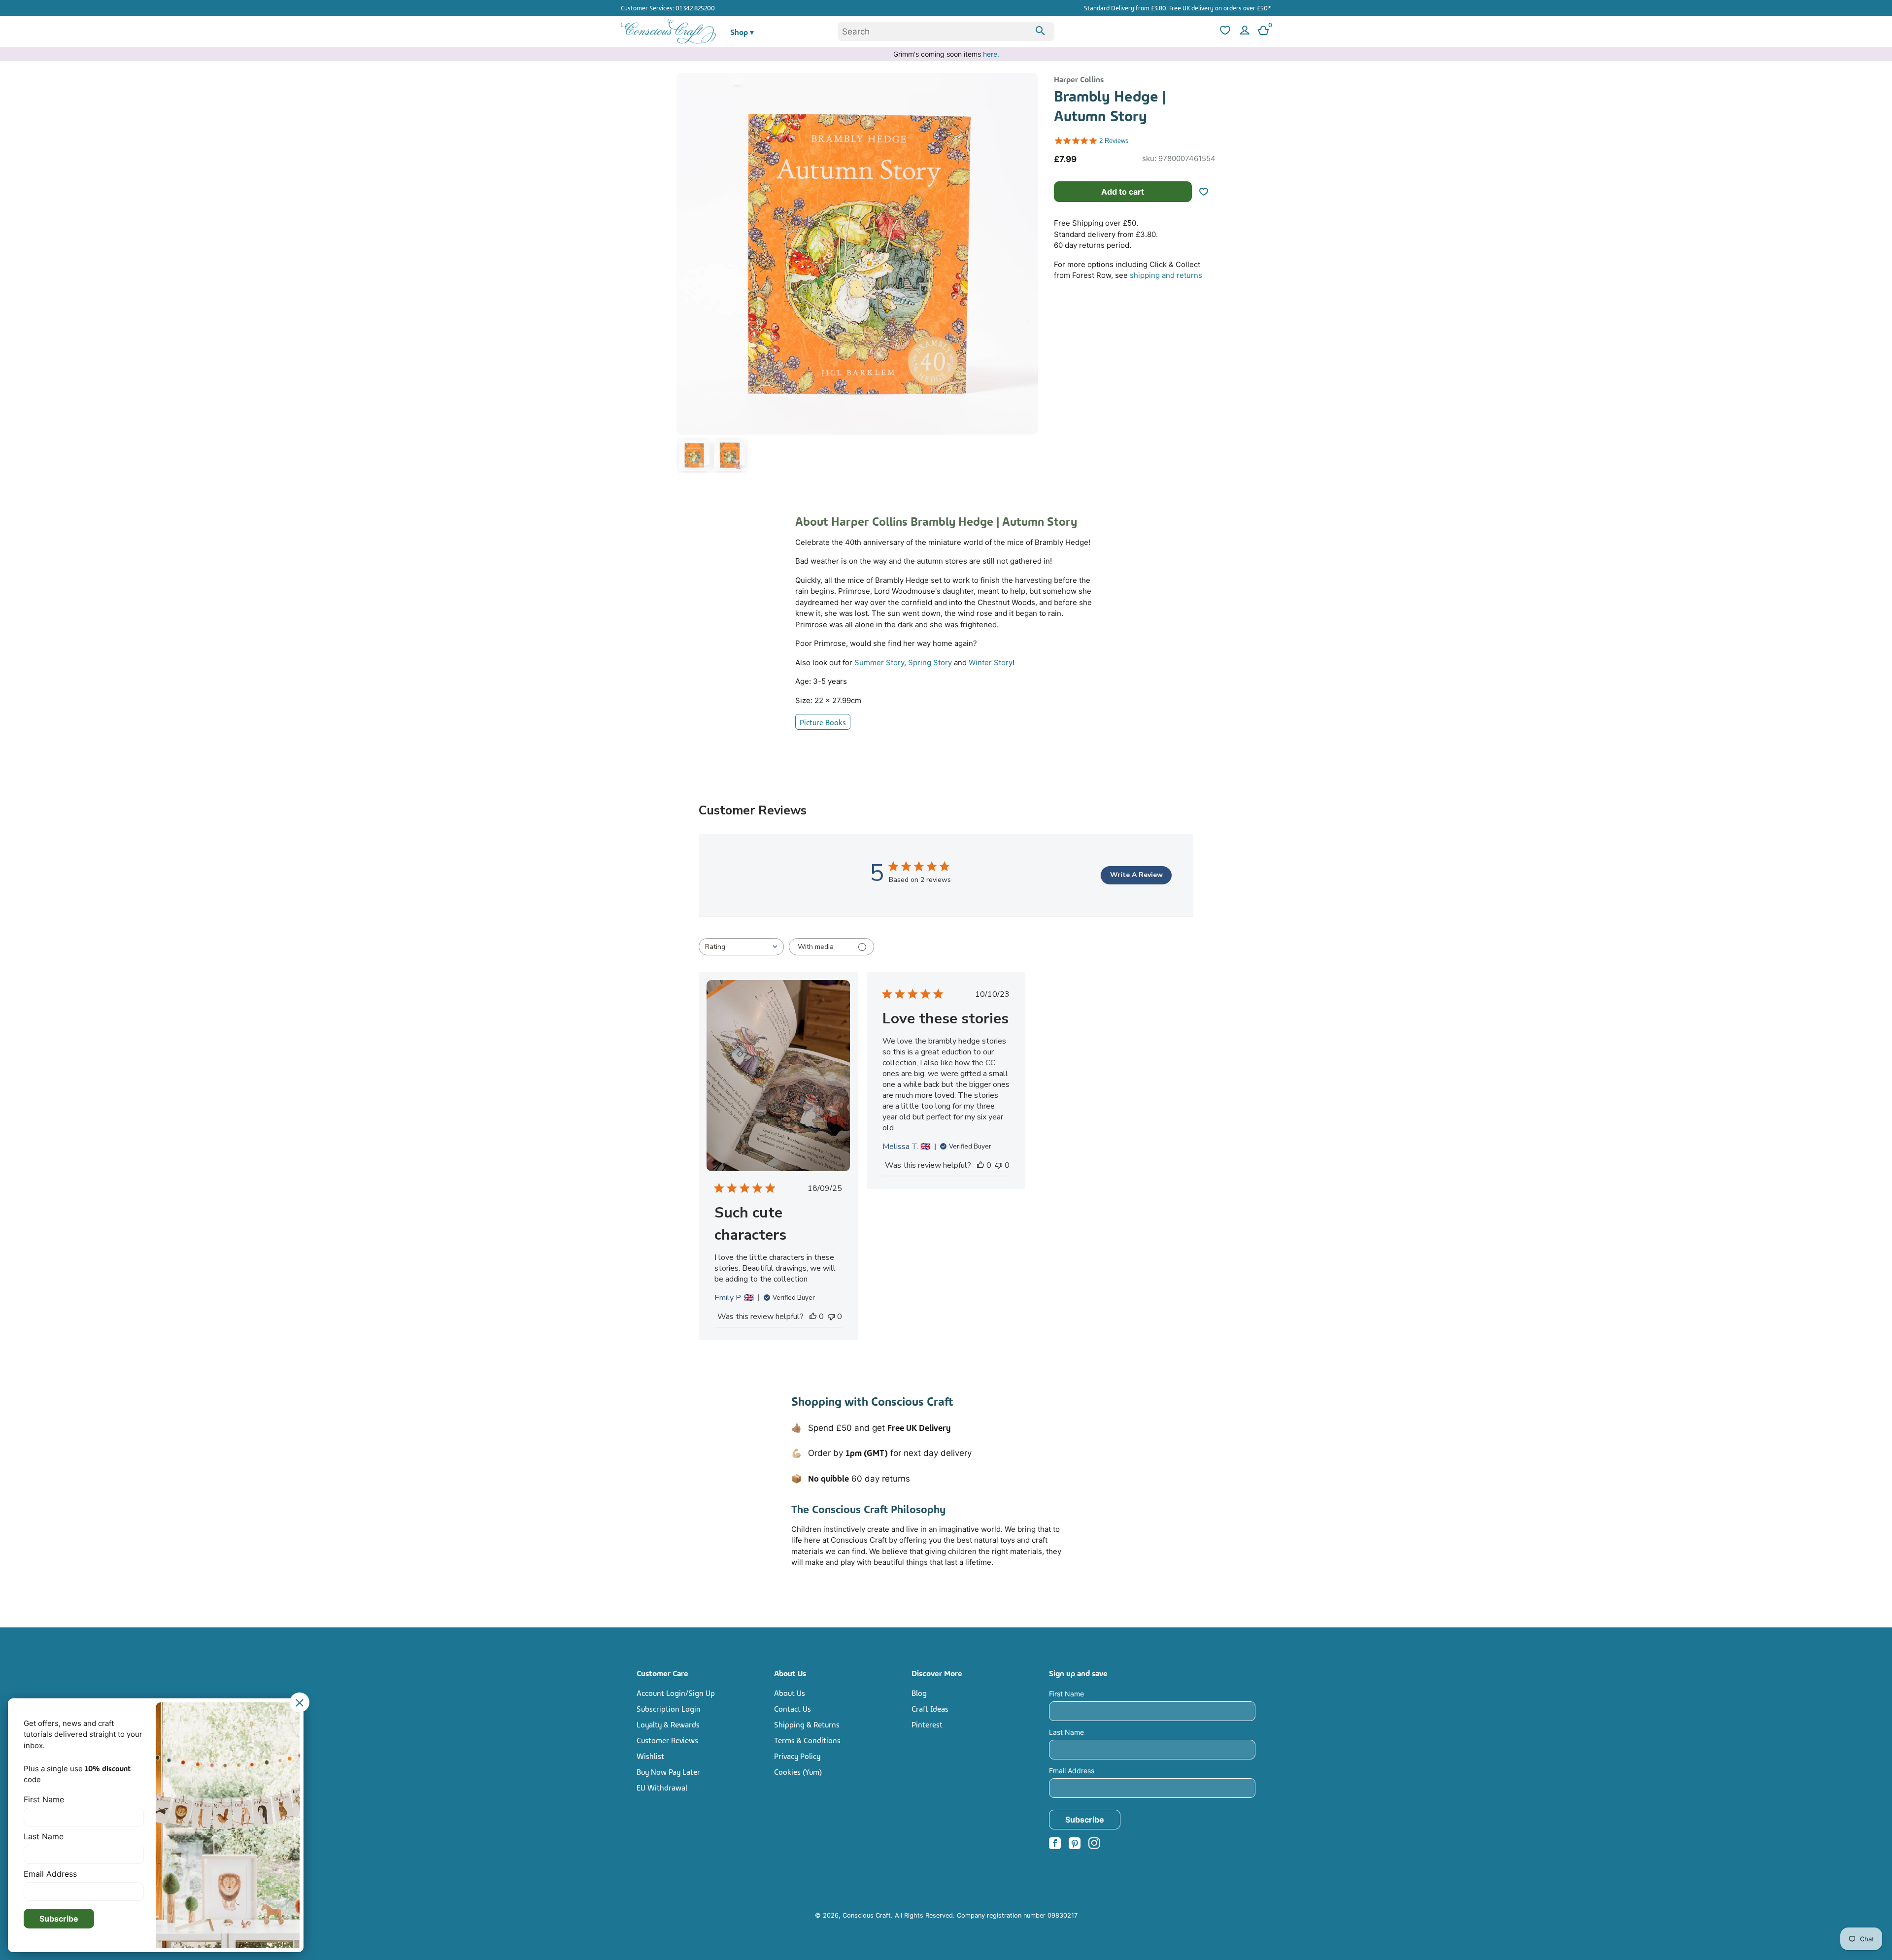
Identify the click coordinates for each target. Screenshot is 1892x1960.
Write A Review (1136, 875)
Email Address (1072, 1771)
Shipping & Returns (807, 1724)
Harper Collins (1079, 79)
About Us (790, 1692)
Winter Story (991, 662)
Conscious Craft (867, 1915)
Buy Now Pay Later (668, 1771)
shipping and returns (1166, 275)
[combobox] (946, 32)
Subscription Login (669, 1708)
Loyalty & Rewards (668, 1724)
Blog (919, 1692)
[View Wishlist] (1224, 32)
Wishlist (650, 1756)
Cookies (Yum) (798, 1771)
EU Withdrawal (662, 1787)
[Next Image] (1028, 275)
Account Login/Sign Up (676, 1692)
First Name (1066, 1694)
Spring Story (930, 662)
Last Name (1066, 1732)
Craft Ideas (930, 1708)
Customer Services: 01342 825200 (668, 7)
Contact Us (793, 1708)
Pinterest (927, 1724)
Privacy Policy (797, 1756)
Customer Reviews (667, 1740)
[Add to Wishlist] (1208, 192)
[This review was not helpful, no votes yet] (831, 1317)
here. (991, 54)
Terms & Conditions (807, 1740)
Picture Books (823, 722)
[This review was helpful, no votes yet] (813, 1317)
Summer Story (879, 662)
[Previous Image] (686, 275)
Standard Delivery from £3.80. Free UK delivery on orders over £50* (1178, 7)
